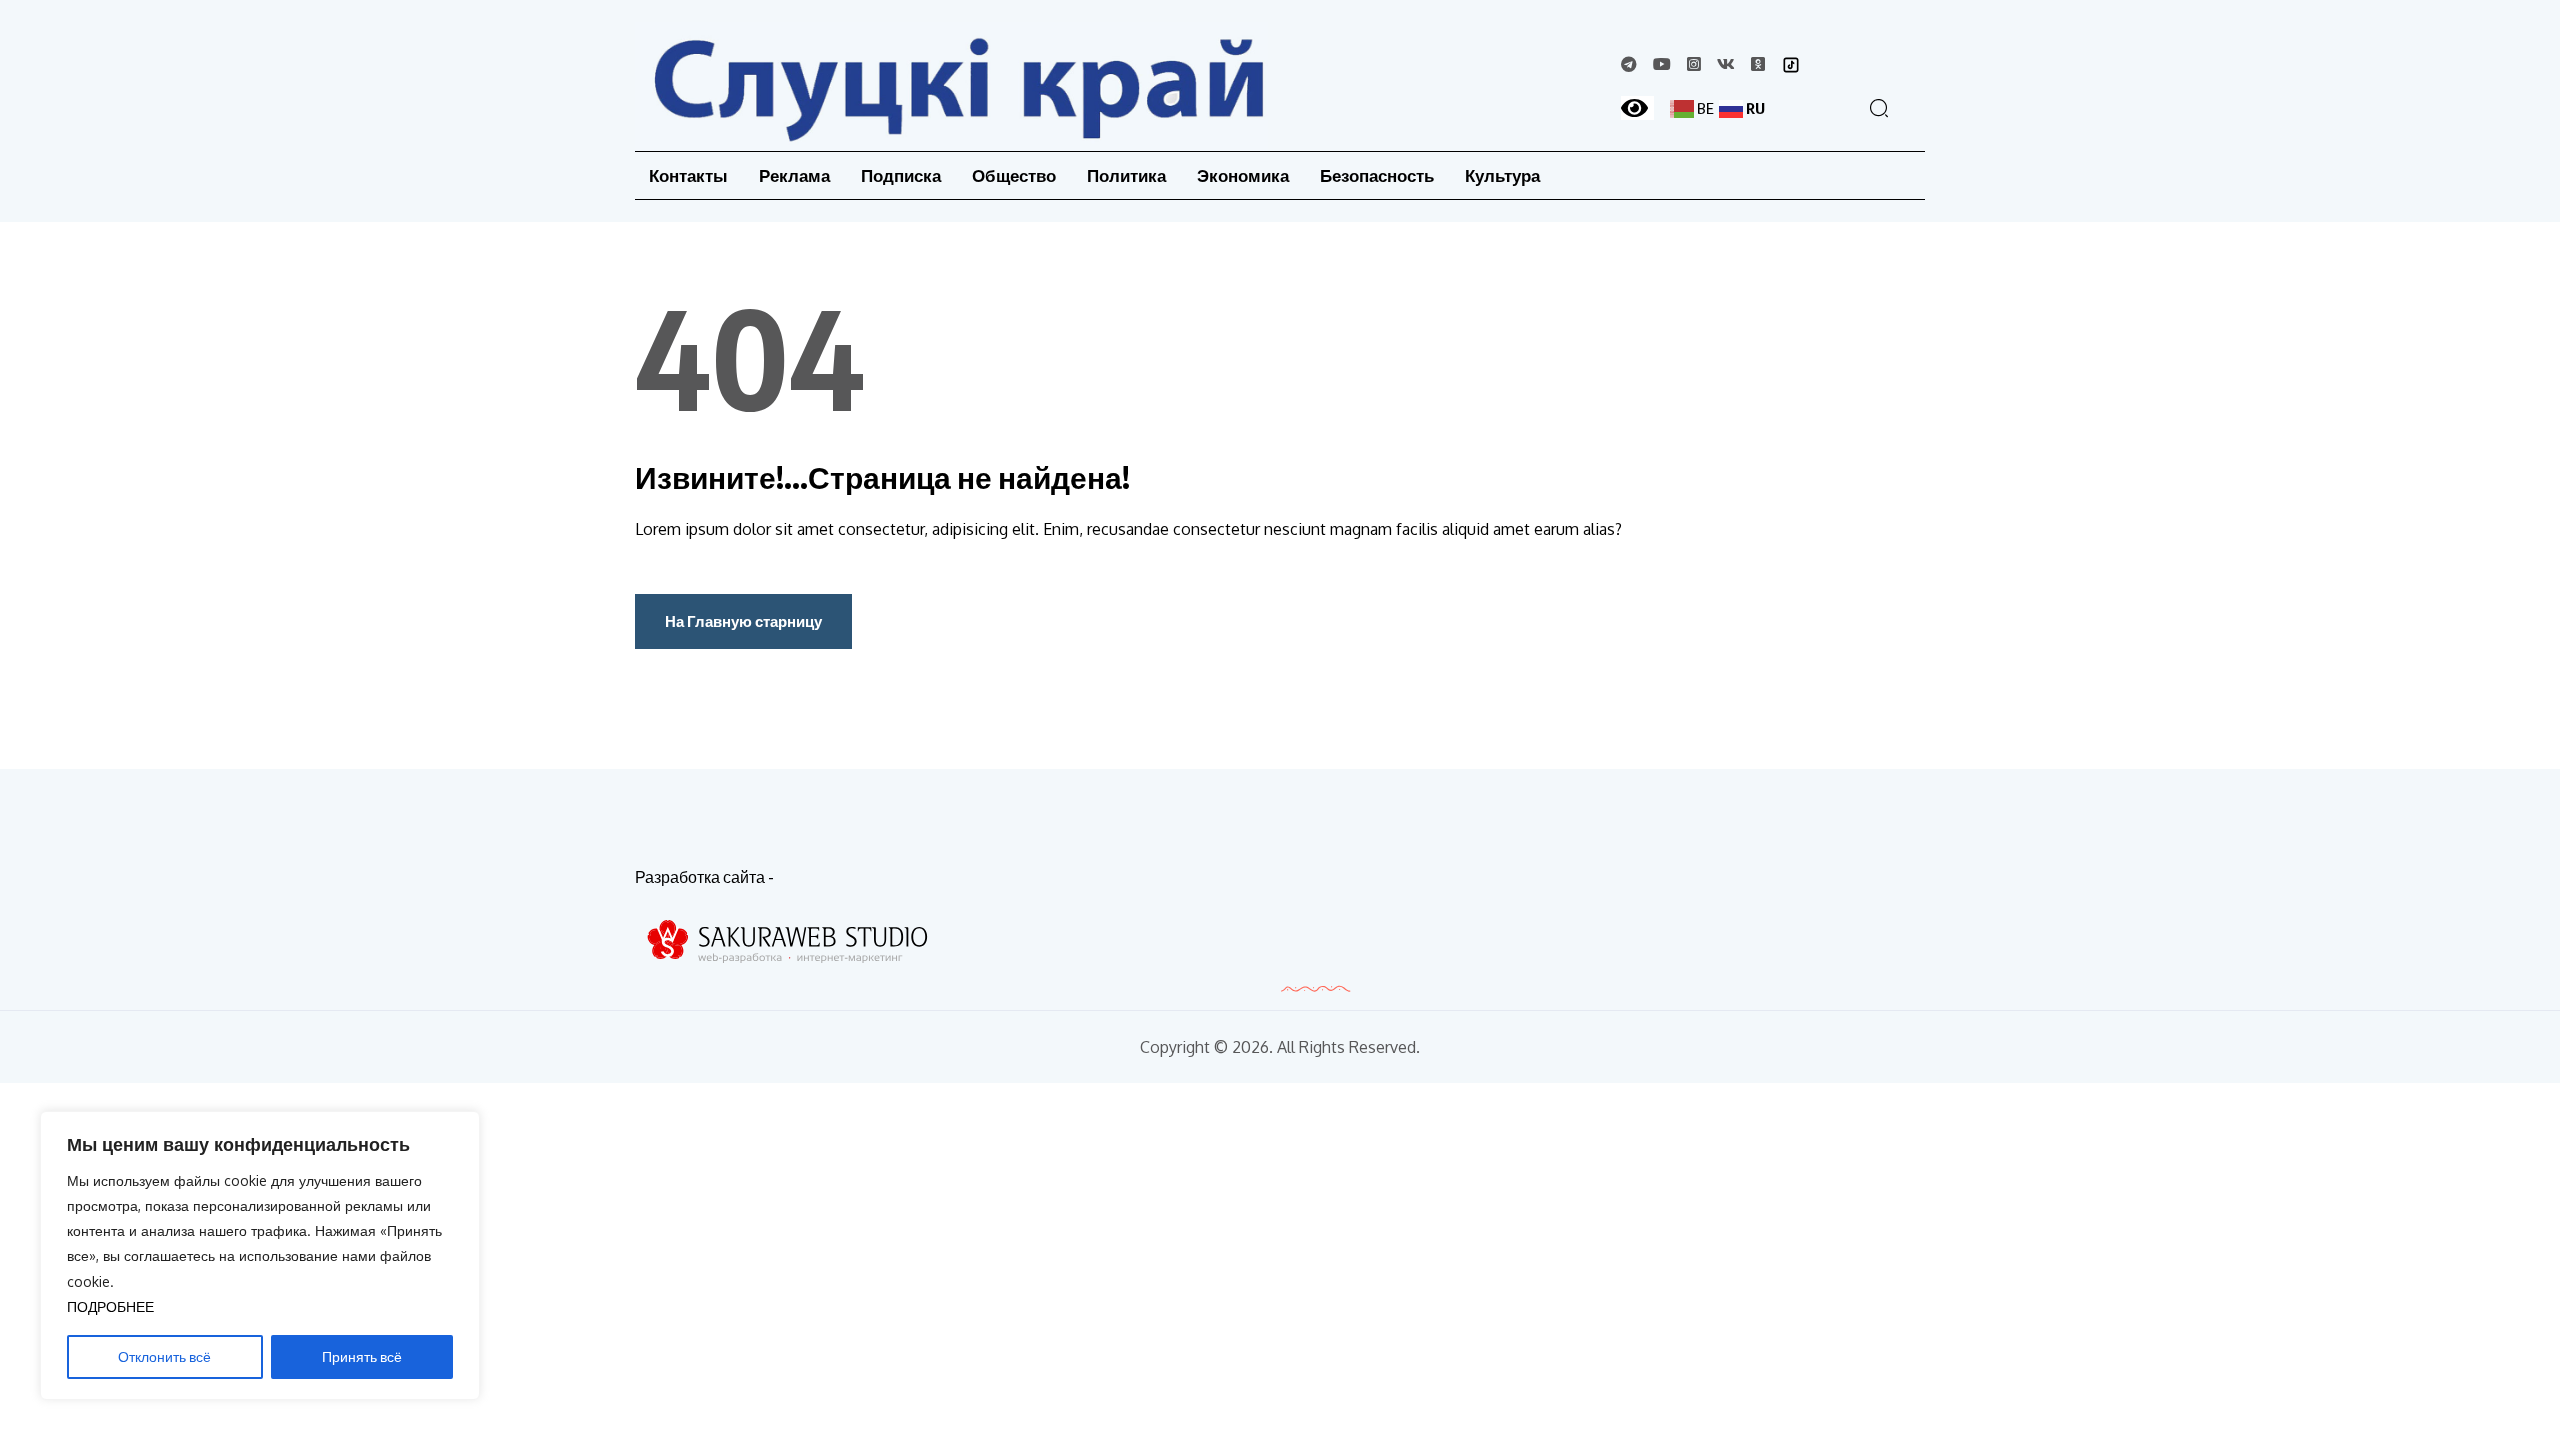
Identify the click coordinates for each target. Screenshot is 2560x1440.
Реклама (794, 175)
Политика (1126, 175)
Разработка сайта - (704, 877)
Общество (1014, 175)
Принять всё (362, 1356)
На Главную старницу (743, 621)
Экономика (1243, 175)
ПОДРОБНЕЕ (110, 1306)
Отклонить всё (164, 1356)
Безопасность (1377, 175)
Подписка (901, 175)
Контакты (688, 175)
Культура (1502, 175)
